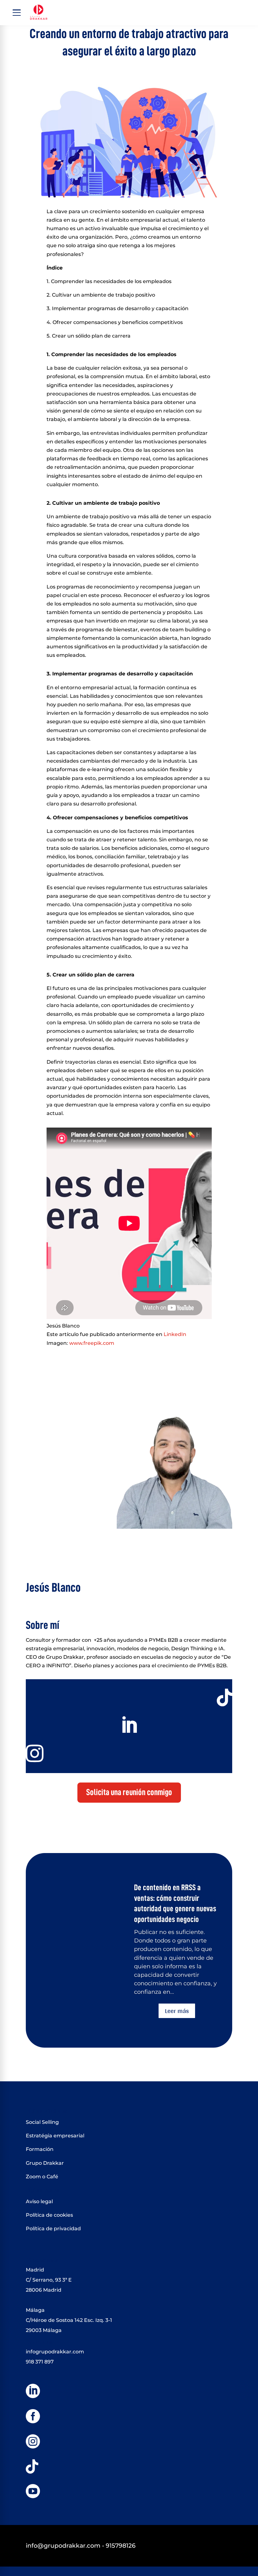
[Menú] (17, 13)
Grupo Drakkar (45, 2163)
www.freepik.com (91, 1343)
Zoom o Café (42, 2177)
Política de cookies (49, 2215)
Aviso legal (39, 2201)
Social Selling (42, 2122)
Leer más (177, 2011)
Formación (40, 2149)
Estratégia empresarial (55, 2136)
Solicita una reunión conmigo (129, 1792)
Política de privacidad (53, 2229)
